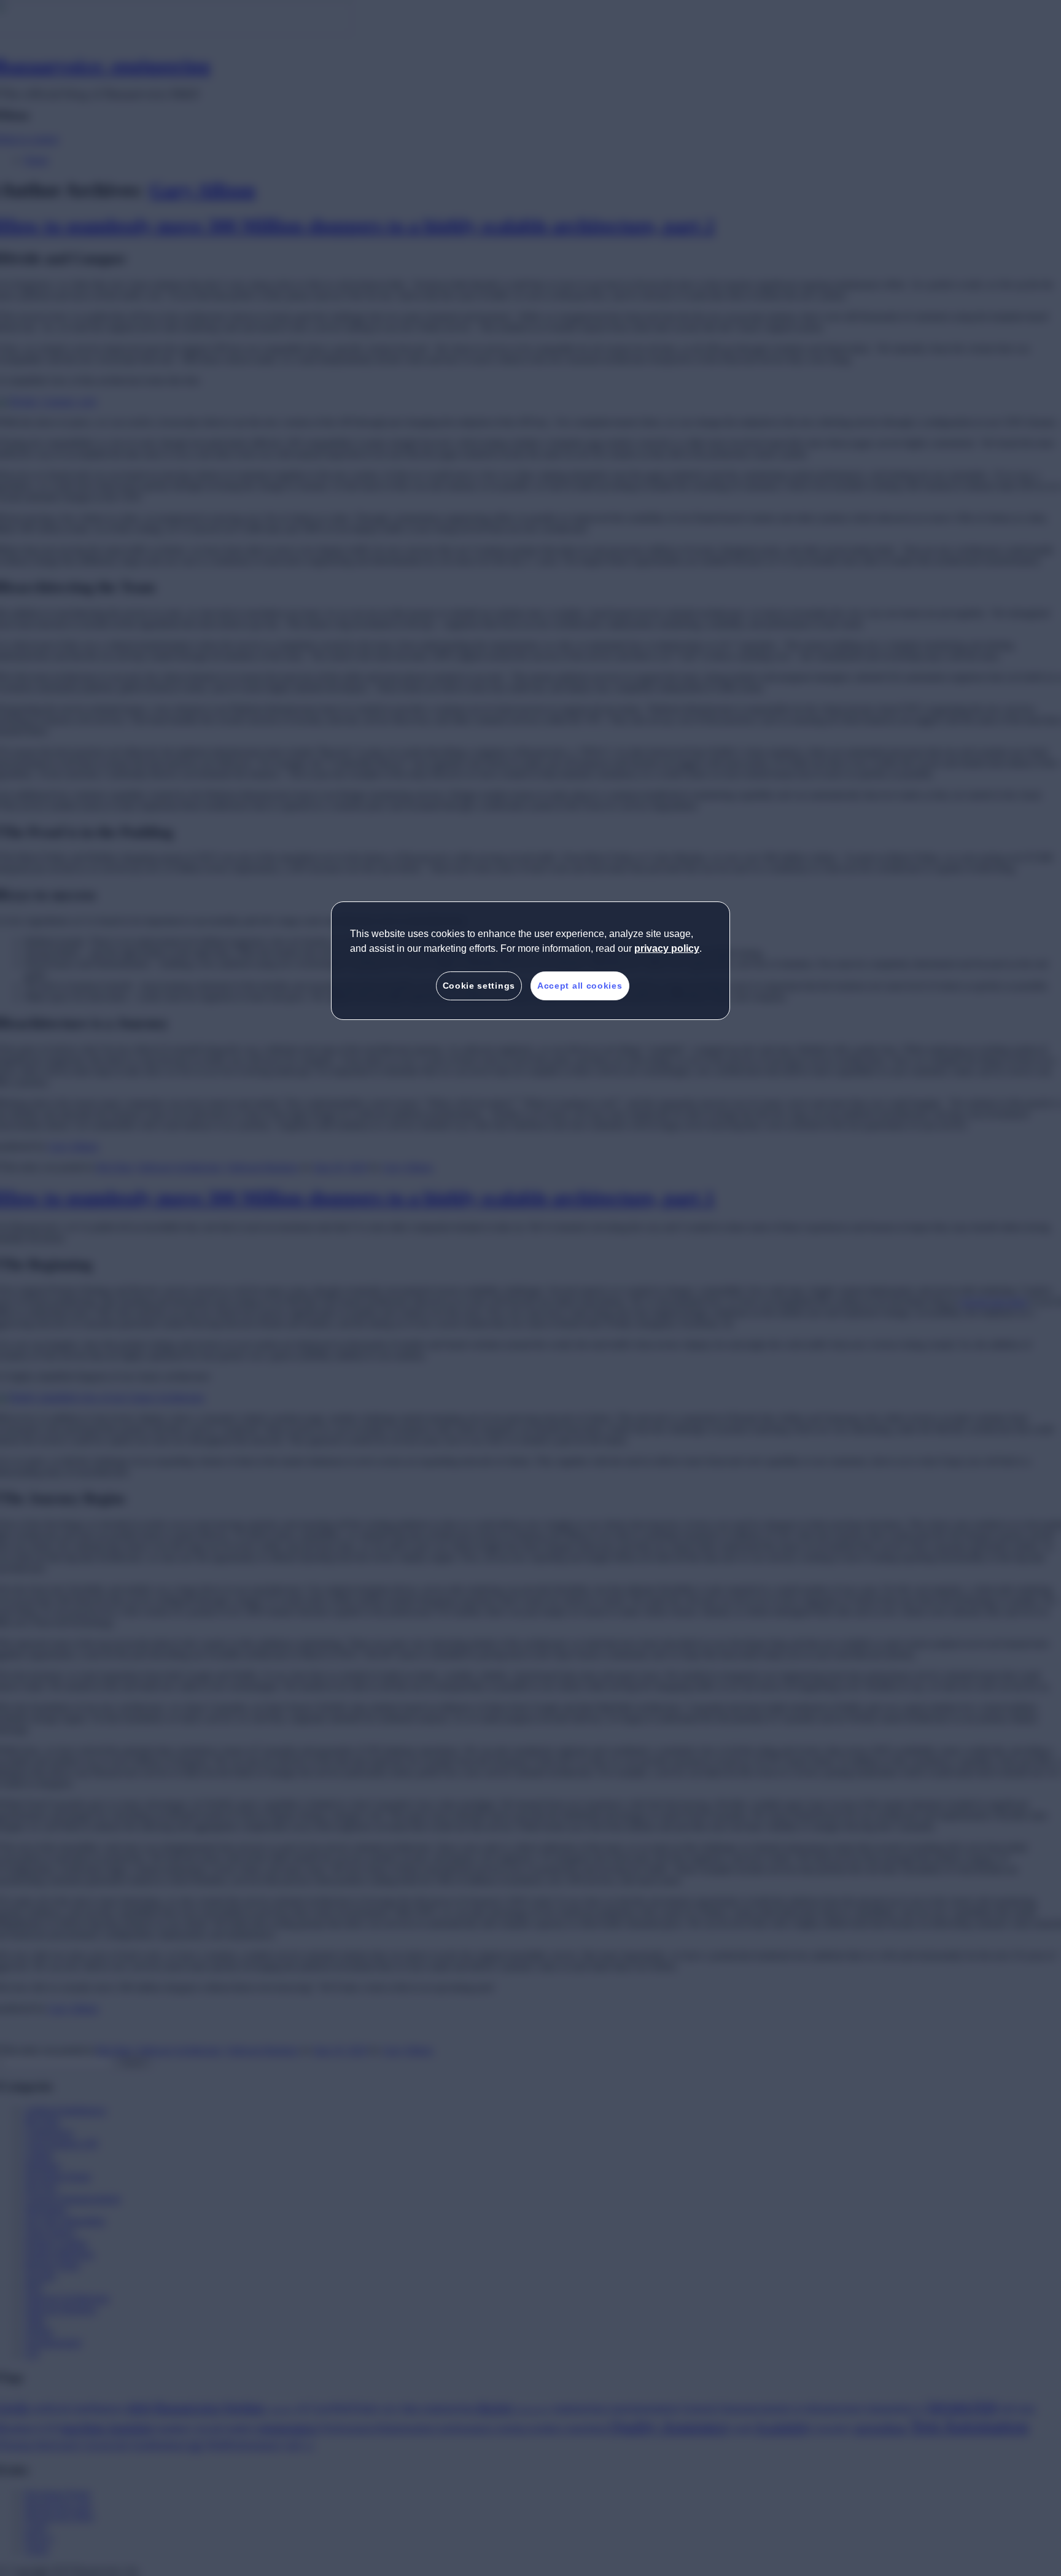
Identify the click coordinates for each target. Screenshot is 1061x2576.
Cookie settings (479, 986)
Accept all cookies (580, 986)
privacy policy (667, 948)
